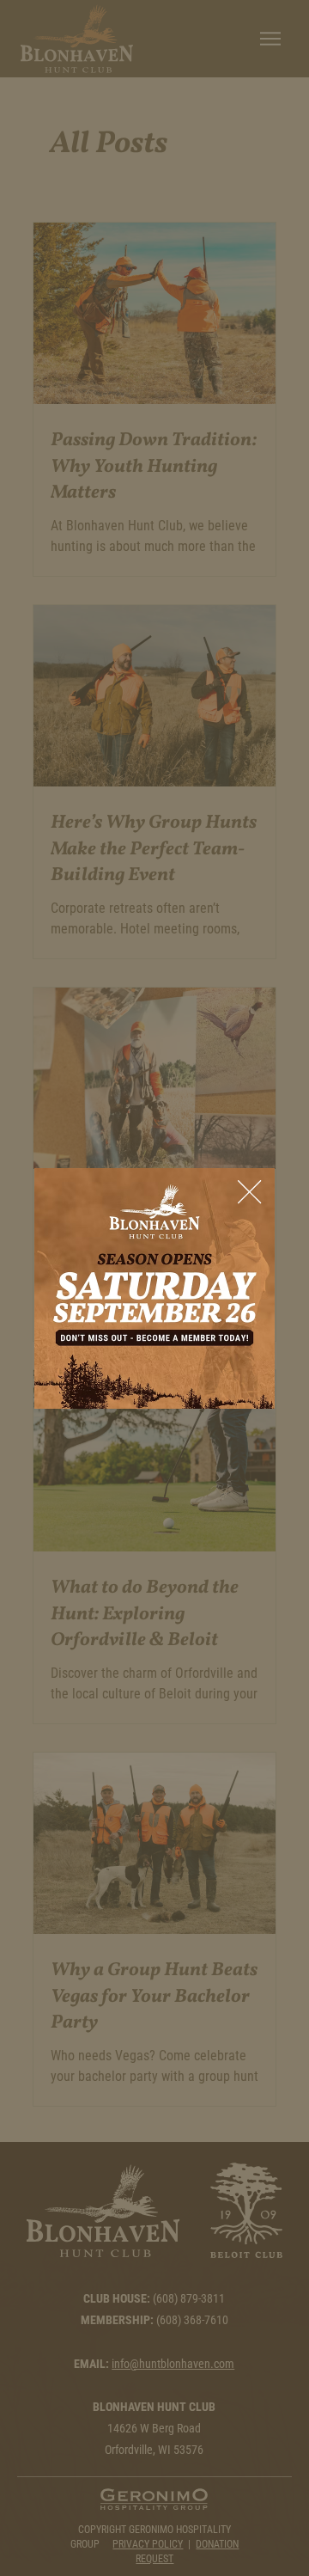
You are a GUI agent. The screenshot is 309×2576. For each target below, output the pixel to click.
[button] (249, 1193)
